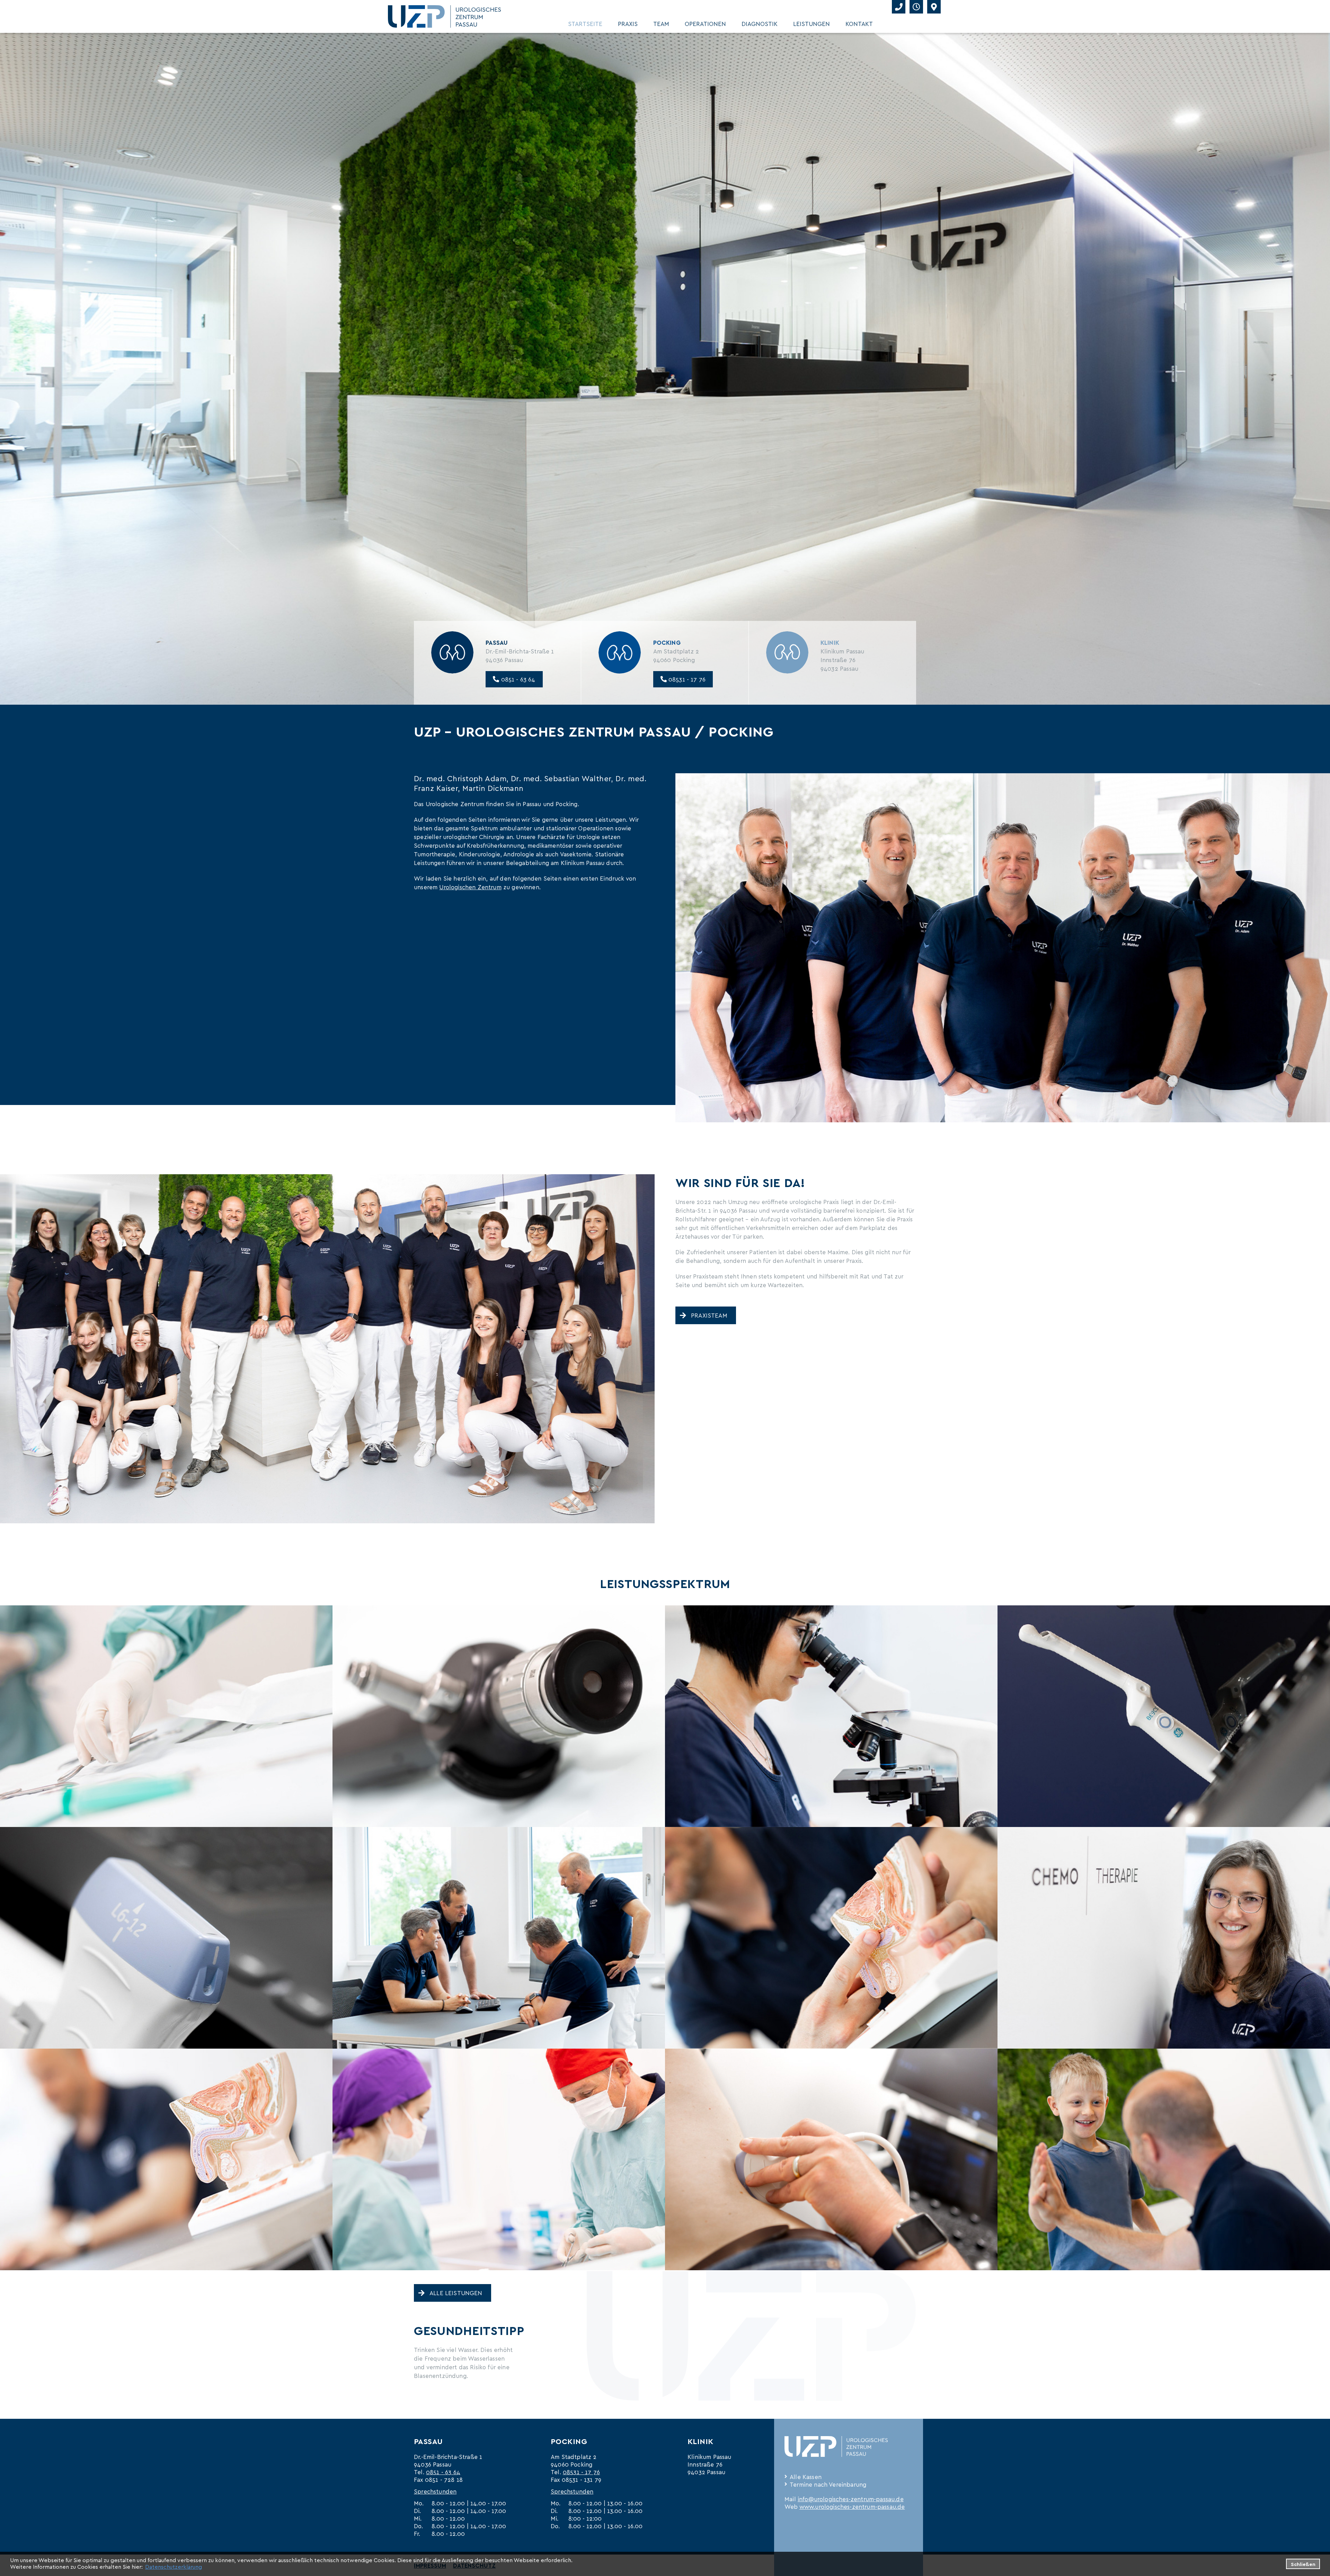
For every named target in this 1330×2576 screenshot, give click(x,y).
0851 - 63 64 (517, 679)
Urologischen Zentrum (470, 887)
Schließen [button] (1303, 2564)
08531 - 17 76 (686, 679)
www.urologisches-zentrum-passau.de (852, 2506)
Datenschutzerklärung (174, 2566)
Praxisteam (709, 1315)
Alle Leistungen (456, 2293)
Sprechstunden (435, 2491)
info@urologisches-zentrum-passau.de (851, 2499)
